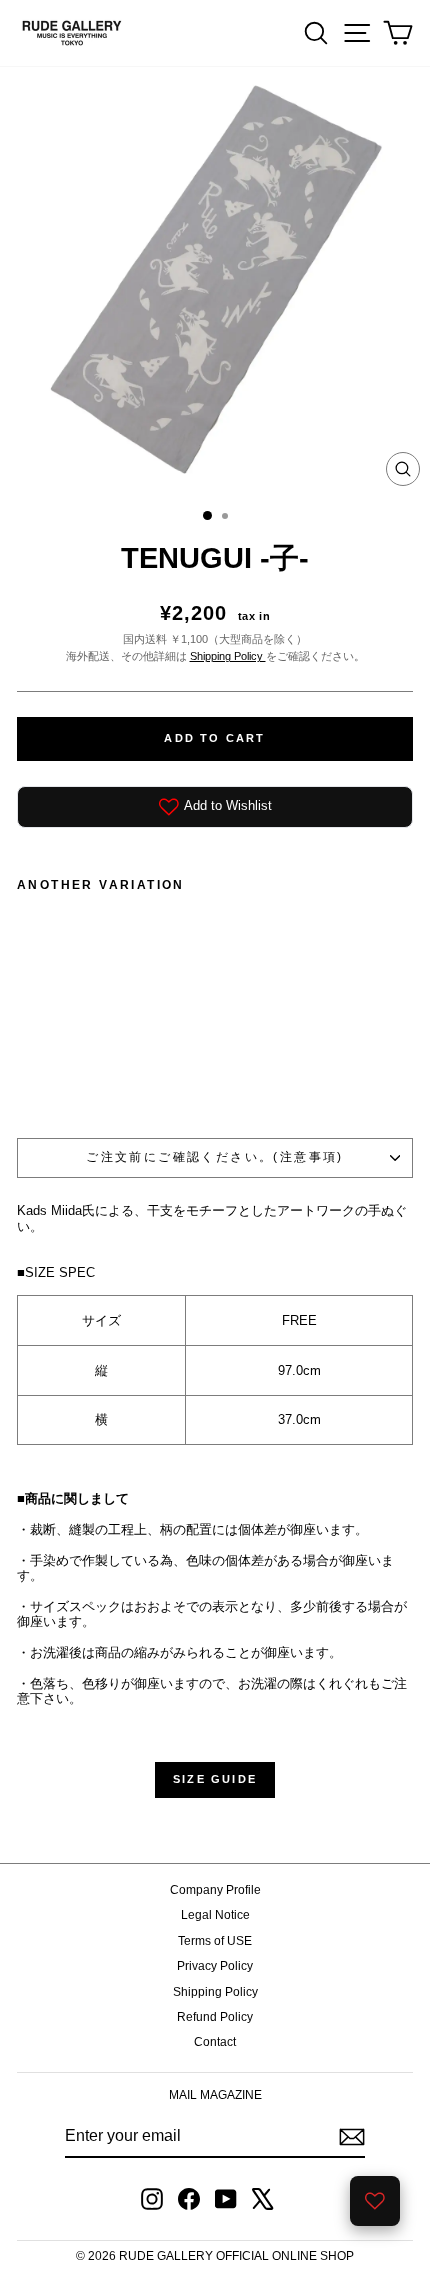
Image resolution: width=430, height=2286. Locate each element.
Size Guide (215, 1779)
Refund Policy (215, 2017)
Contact (215, 2042)
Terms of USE (215, 1941)
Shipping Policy (228, 656)
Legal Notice (215, 1915)
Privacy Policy (215, 1966)
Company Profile (215, 1890)
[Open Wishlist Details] (375, 2201)
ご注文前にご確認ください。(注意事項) (215, 1157)
